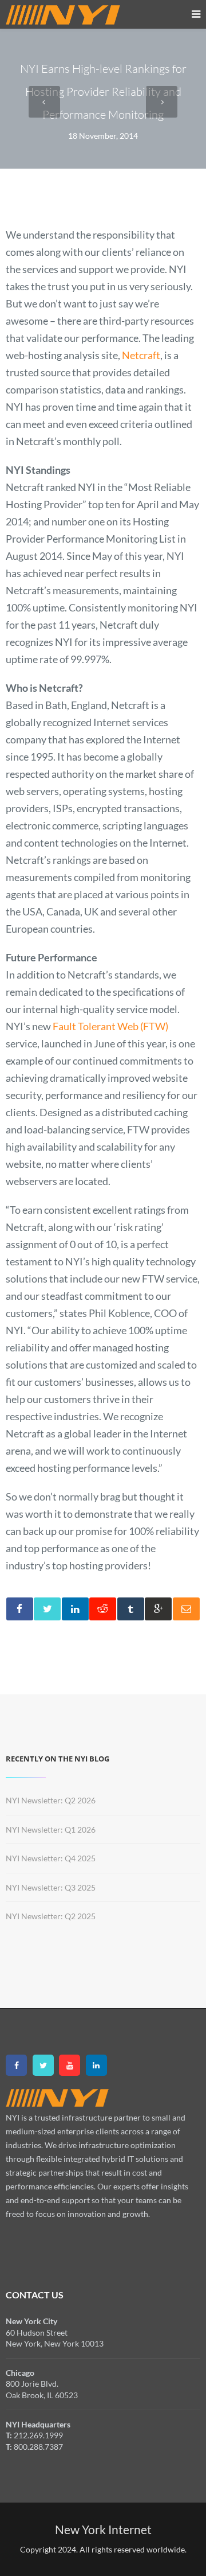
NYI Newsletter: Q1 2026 (51, 1829)
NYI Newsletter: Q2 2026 (51, 1800)
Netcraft (141, 355)
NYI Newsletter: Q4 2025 (51, 1858)
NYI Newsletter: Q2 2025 (51, 1916)
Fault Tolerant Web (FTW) (110, 1026)
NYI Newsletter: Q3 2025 (51, 1887)
